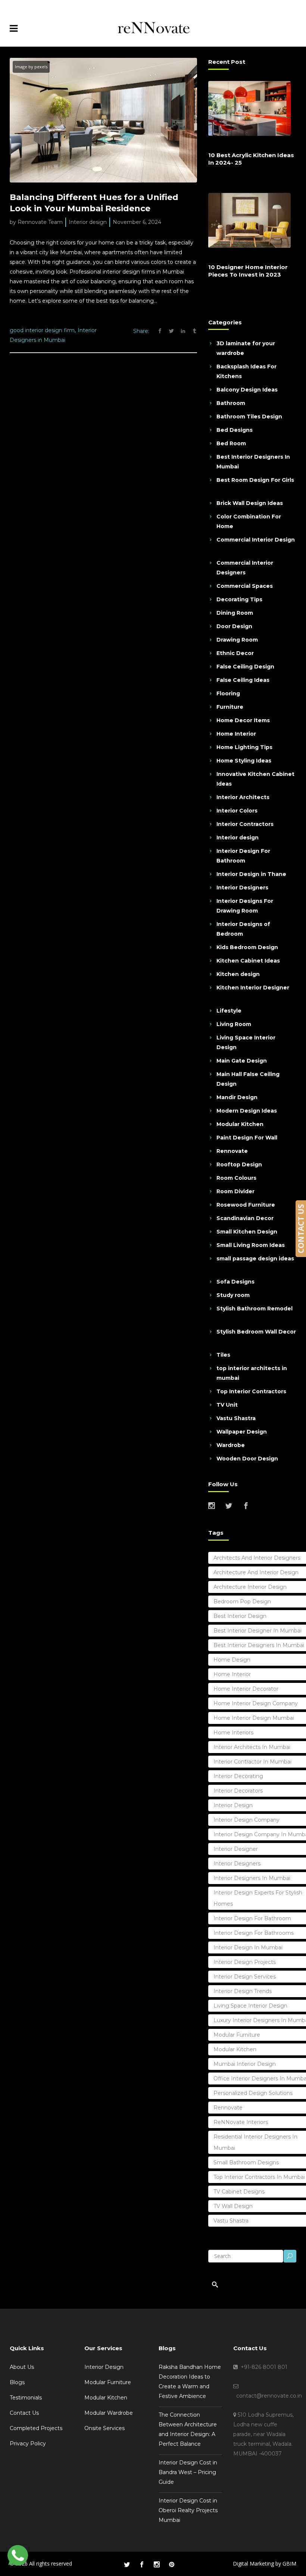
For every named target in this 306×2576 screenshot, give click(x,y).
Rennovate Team (40, 222)
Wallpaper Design (242, 1432)
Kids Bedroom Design (247, 947)
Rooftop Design (239, 1164)
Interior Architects (243, 797)
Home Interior (236, 734)
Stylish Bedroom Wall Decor (256, 1332)
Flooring (228, 693)
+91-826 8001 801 (263, 2367)
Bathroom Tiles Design (249, 417)
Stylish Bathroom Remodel (255, 1309)
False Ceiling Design (245, 667)
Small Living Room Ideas (251, 1245)
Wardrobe (231, 1445)
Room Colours (236, 1178)
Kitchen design (238, 974)
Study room (233, 1295)
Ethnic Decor (235, 653)
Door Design (234, 626)
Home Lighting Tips (244, 747)
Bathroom (231, 403)
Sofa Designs (235, 1282)
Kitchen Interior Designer (253, 988)
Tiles (223, 1355)
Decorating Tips (239, 599)
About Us (22, 2367)
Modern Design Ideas (247, 1111)
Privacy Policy (28, 2444)
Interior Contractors (245, 824)
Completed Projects (36, 2428)
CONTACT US (301, 1229)
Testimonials (26, 2398)
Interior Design (104, 2367)
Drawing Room (237, 640)
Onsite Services (104, 2428)
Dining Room (235, 613)
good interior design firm (42, 330)
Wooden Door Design (247, 1459)
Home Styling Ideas (244, 761)
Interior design (88, 222)
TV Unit (227, 1405)
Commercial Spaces (245, 586)
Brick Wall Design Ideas (250, 503)
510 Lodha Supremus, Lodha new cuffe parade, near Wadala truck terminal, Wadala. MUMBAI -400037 (263, 2434)
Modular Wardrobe (109, 2413)
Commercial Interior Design (256, 540)
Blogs (17, 2382)
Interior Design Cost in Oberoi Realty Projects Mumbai (188, 2510)
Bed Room (231, 443)
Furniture (230, 707)
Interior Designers (242, 888)
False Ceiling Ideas (243, 680)
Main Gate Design (242, 1061)
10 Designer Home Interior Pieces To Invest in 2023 (248, 271)
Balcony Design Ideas (247, 390)
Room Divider (235, 1191)
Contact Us (24, 2413)
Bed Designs (235, 430)
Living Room (234, 1024)
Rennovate (232, 1151)
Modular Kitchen (240, 1124)
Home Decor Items (243, 720)
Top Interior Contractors (251, 1391)
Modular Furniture (108, 2382)
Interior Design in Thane (251, 874)
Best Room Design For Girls (255, 480)
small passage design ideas (255, 1259)
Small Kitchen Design (247, 1232)
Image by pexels (31, 67)
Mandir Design (237, 1097)
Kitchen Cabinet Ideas (248, 961)
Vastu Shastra (236, 1418)
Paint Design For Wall (247, 1138)
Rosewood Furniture (246, 1205)
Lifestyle (229, 1011)
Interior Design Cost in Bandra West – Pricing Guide (188, 2472)
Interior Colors (237, 811)
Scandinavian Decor (245, 1218)
